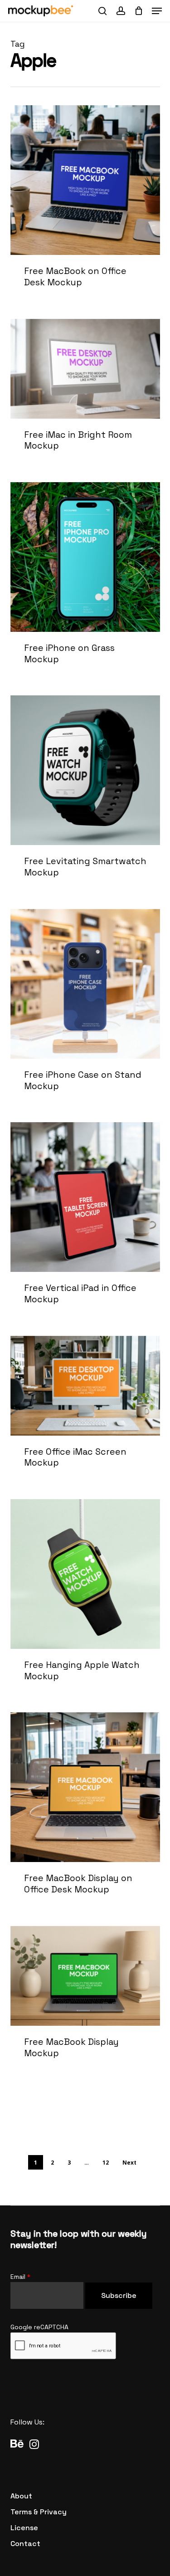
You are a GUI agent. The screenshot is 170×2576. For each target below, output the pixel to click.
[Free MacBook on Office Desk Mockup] (85, 206)
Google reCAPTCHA (39, 2327)
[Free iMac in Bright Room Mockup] (85, 395)
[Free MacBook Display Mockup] (85, 2002)
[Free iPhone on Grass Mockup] (85, 583)
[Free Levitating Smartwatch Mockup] (85, 796)
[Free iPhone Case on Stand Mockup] (85, 1010)
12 (106, 2163)
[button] (157, 11)
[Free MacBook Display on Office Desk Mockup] (85, 1813)
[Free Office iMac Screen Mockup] (85, 1412)
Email (20, 2277)
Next (129, 2163)
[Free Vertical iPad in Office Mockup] (85, 1223)
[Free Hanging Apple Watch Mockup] (85, 1600)
